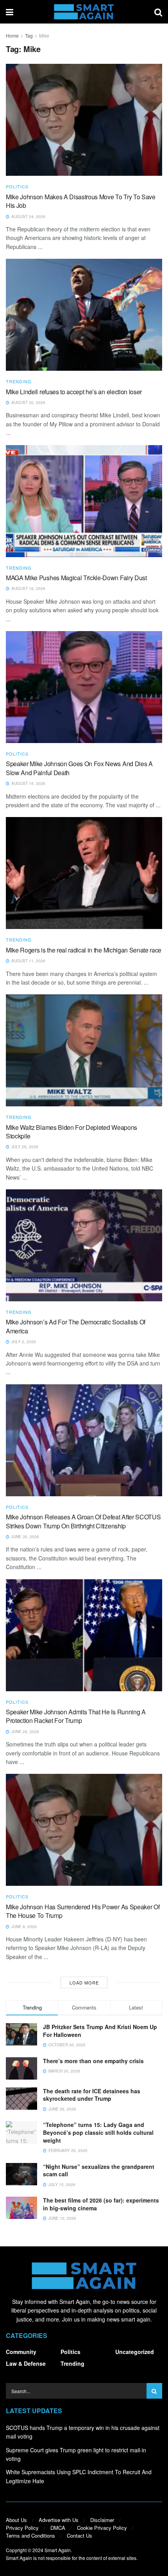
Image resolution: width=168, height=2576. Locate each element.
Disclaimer (102, 2520)
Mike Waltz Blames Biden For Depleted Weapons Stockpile (71, 1132)
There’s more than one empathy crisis (93, 2061)
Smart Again (58, 2550)
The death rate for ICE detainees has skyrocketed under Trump (92, 2095)
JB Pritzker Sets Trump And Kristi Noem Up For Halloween (100, 2031)
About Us (16, 2520)
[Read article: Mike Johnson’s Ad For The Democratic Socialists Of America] (84, 1245)
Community (21, 2352)
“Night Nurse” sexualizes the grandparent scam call (99, 2170)
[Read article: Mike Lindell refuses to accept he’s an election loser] (84, 315)
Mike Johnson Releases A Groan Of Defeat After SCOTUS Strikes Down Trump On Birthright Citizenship (83, 1521)
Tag (29, 35)
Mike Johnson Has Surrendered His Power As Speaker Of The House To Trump (83, 1911)
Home (12, 35)
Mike (44, 35)
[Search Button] (158, 12)
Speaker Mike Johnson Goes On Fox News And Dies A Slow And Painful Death (79, 768)
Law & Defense (26, 2363)
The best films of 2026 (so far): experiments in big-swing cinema (101, 2204)
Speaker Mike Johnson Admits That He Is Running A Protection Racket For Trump (76, 1716)
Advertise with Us (59, 2520)
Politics (17, 187)
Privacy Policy (22, 2528)
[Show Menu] (10, 12)
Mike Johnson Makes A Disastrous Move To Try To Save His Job (81, 201)
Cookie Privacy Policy (102, 2528)
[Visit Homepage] (84, 12)
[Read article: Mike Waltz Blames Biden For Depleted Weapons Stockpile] (84, 1050)
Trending (19, 382)
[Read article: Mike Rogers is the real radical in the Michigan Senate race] (84, 873)
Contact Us (80, 2535)
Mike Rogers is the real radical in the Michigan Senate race (84, 950)
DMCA (58, 2528)
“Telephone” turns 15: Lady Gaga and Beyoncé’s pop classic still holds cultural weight (98, 2132)
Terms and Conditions (30, 2535)
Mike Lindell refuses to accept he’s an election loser (74, 392)
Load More (84, 1983)
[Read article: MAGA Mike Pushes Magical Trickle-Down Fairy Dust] (84, 501)
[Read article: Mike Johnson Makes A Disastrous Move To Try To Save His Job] (84, 120)
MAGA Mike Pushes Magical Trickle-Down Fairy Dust (76, 578)
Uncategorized (135, 2352)
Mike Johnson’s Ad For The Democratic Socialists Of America (76, 1326)
